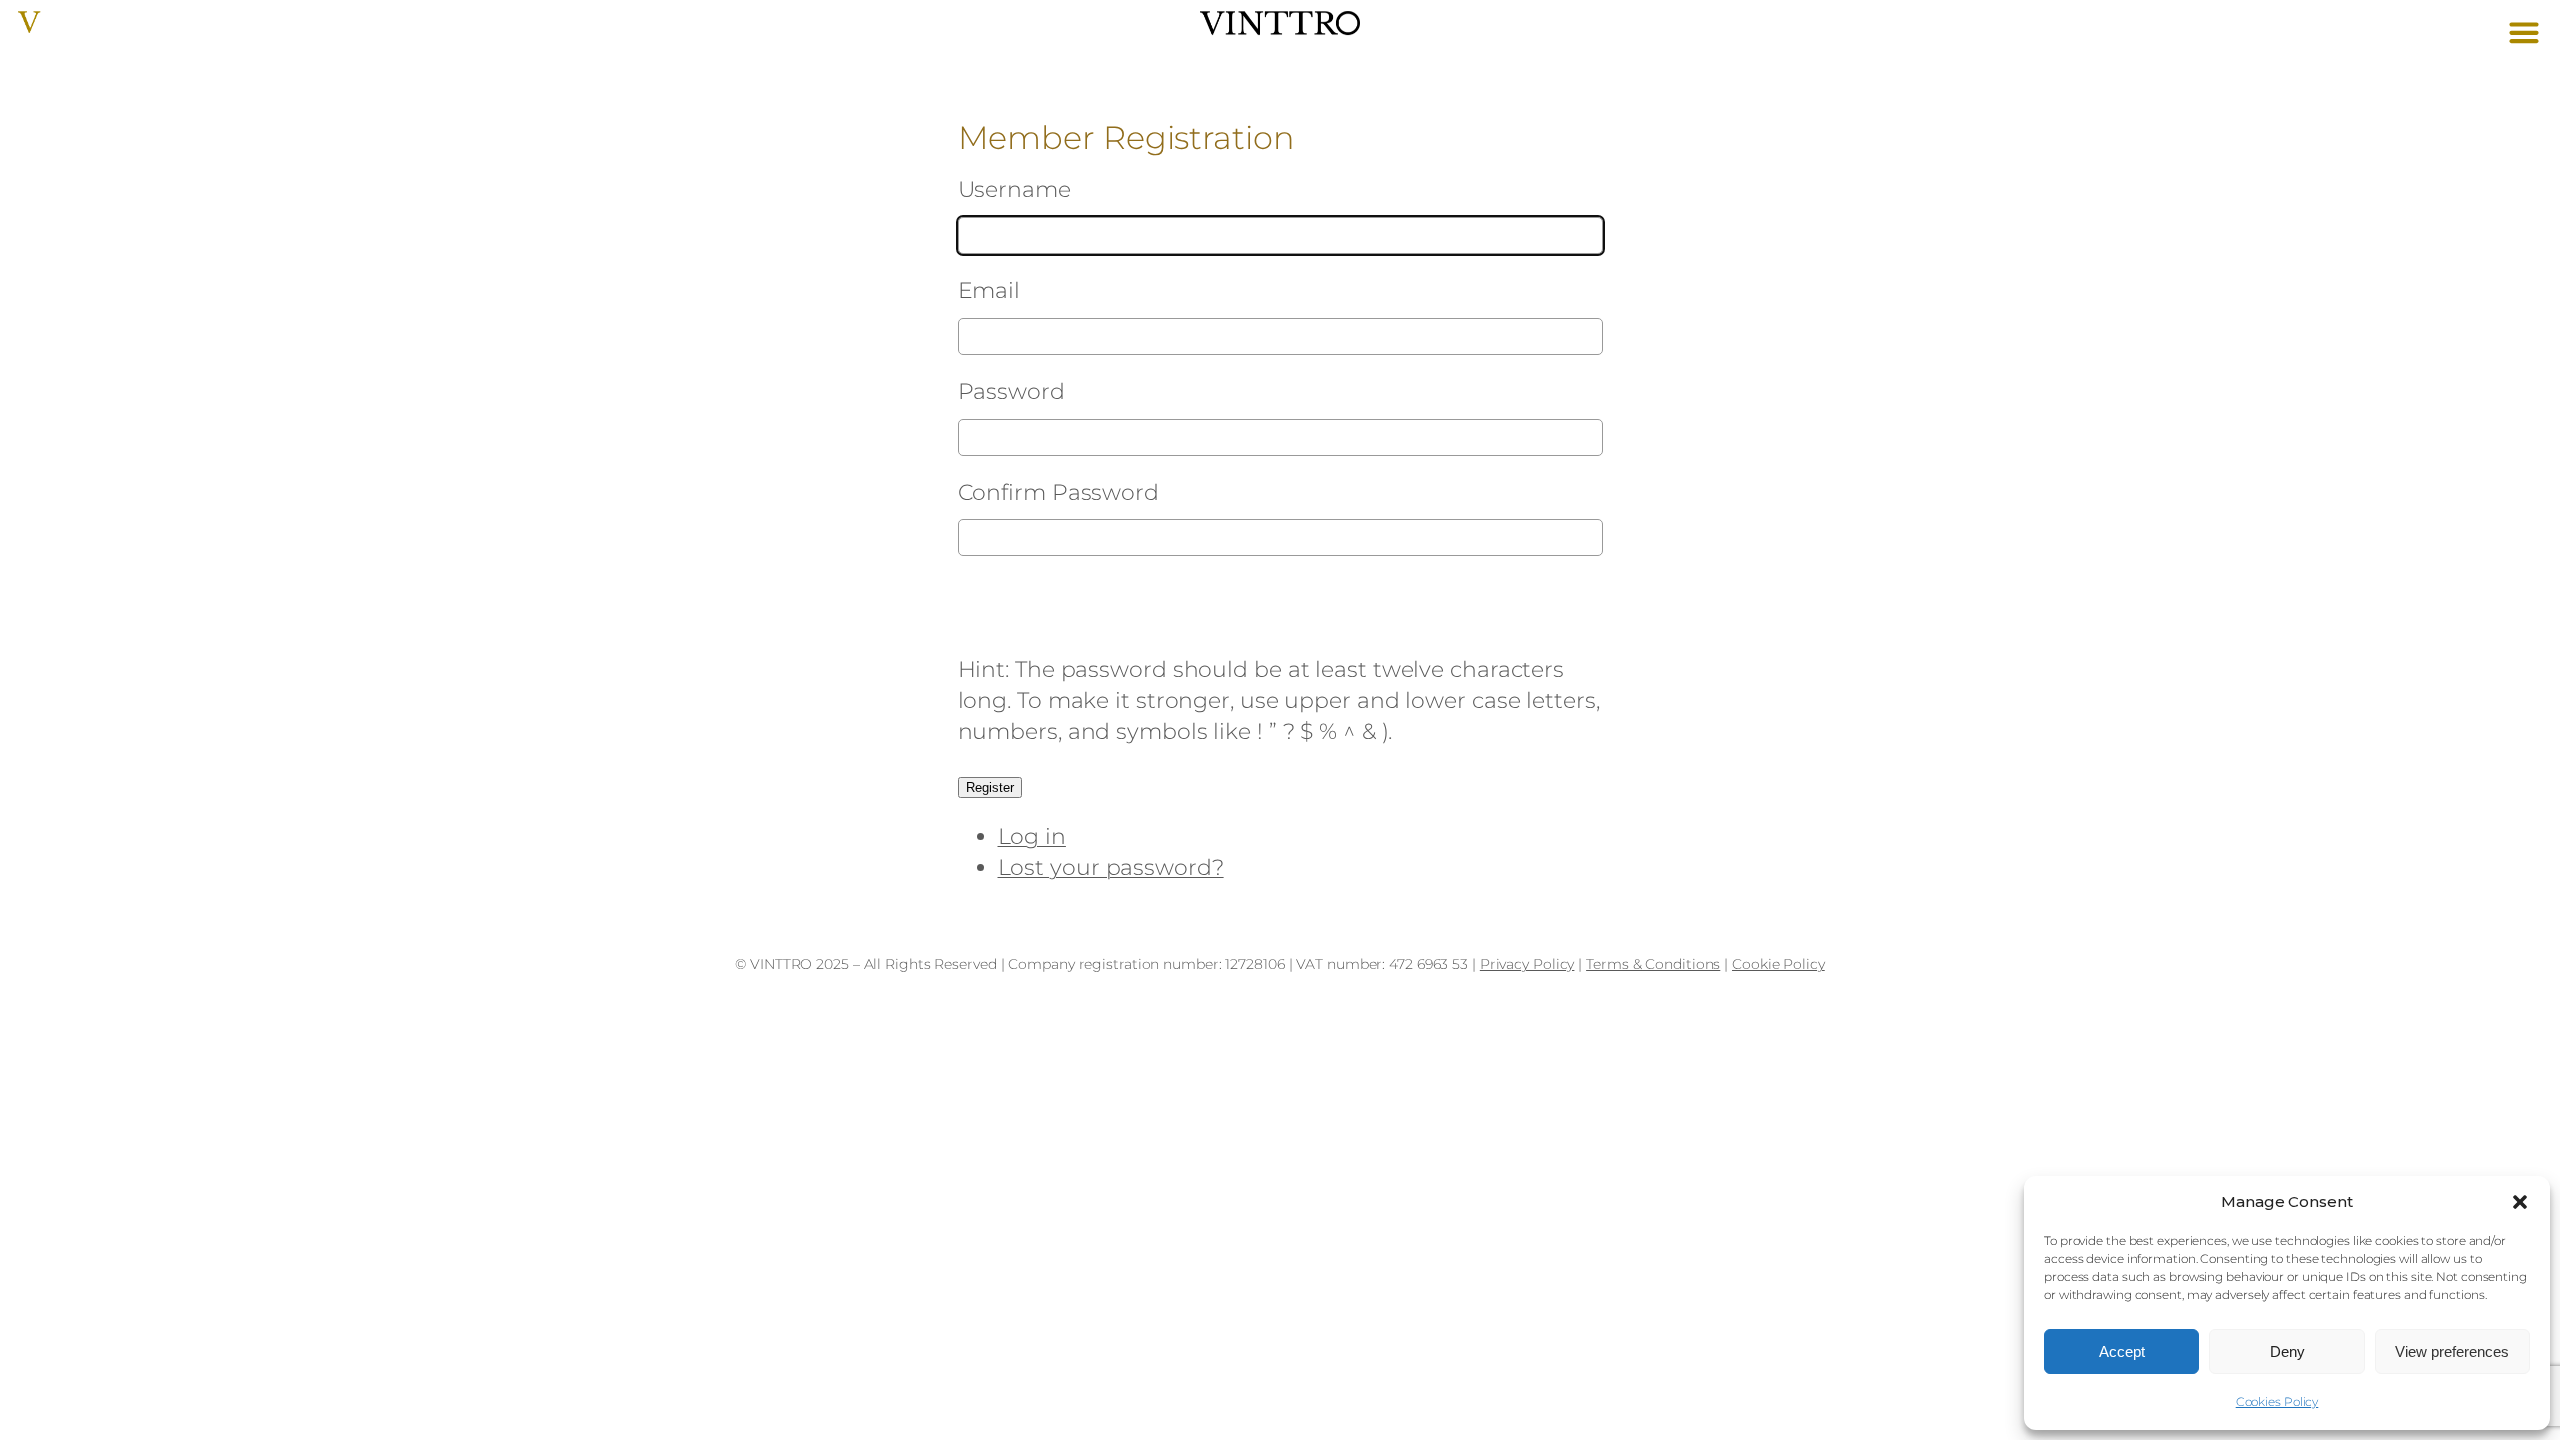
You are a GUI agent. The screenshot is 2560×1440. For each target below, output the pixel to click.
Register (990, 787)
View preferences (2452, 1351)
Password (1011, 391)
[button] (2520, 1202)
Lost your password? (1111, 867)
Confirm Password (1058, 492)
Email (989, 290)
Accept (2122, 1351)
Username (1014, 189)
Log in (1032, 836)
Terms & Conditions (1653, 964)
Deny (2287, 1351)
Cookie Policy (1778, 964)
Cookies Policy (2277, 1401)
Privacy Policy (1527, 964)
